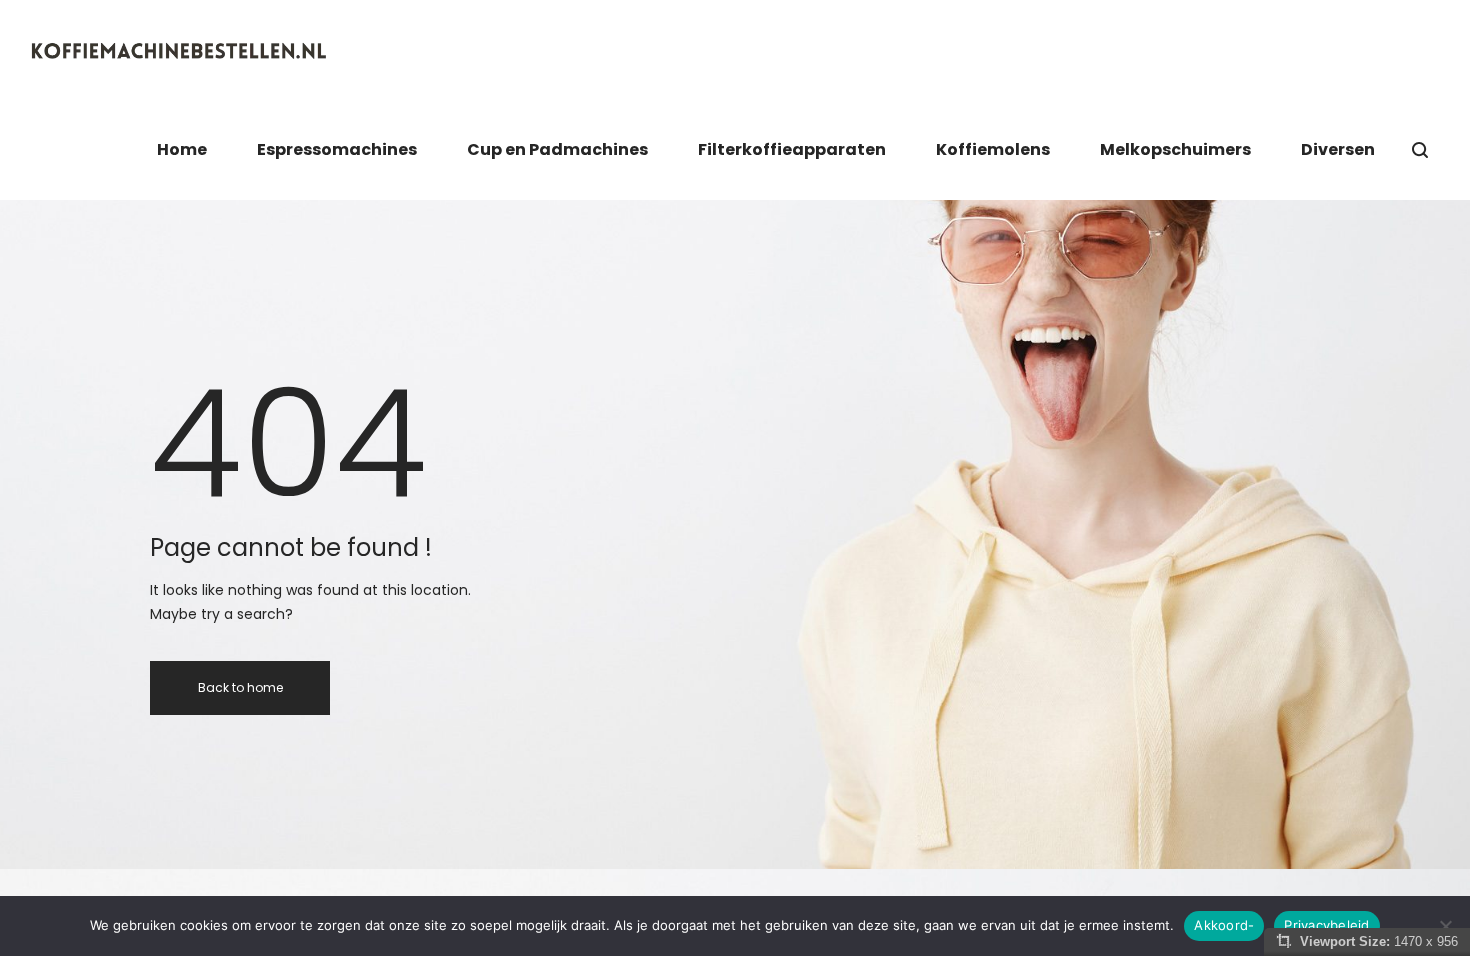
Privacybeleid (1326, 925)
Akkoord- (1224, 925)
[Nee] (1445, 926)
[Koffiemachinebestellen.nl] (180, 50)
